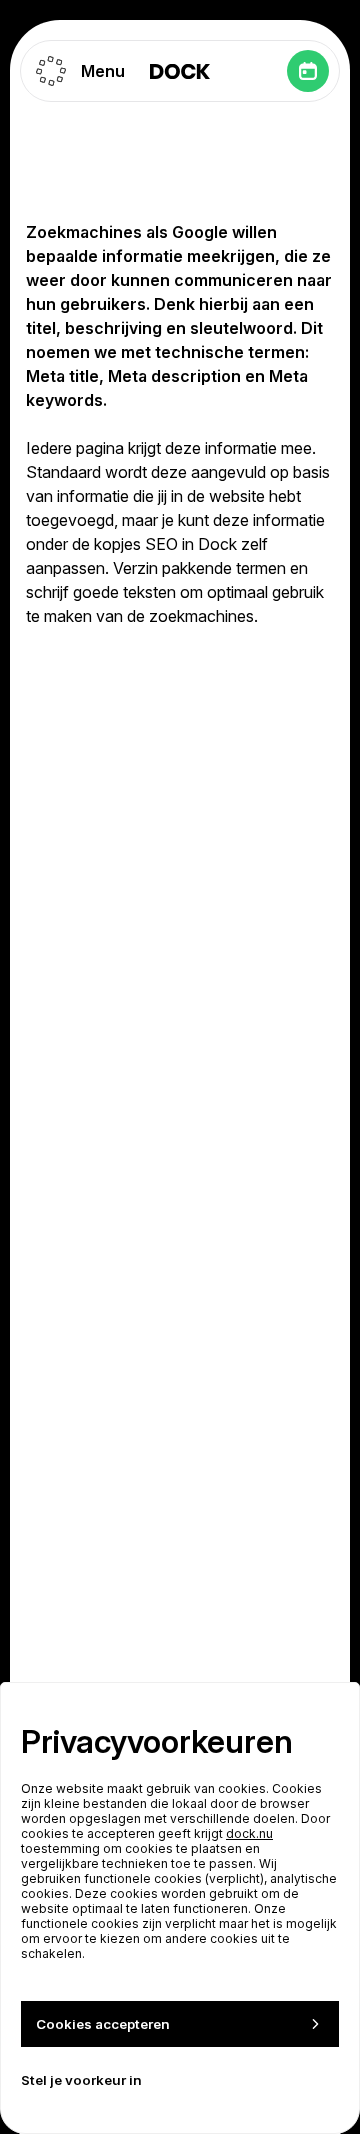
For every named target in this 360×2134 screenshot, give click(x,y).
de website (226, 496)
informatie (241, 448)
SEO (161, 544)
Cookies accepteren (103, 2024)
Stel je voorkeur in (81, 2080)
